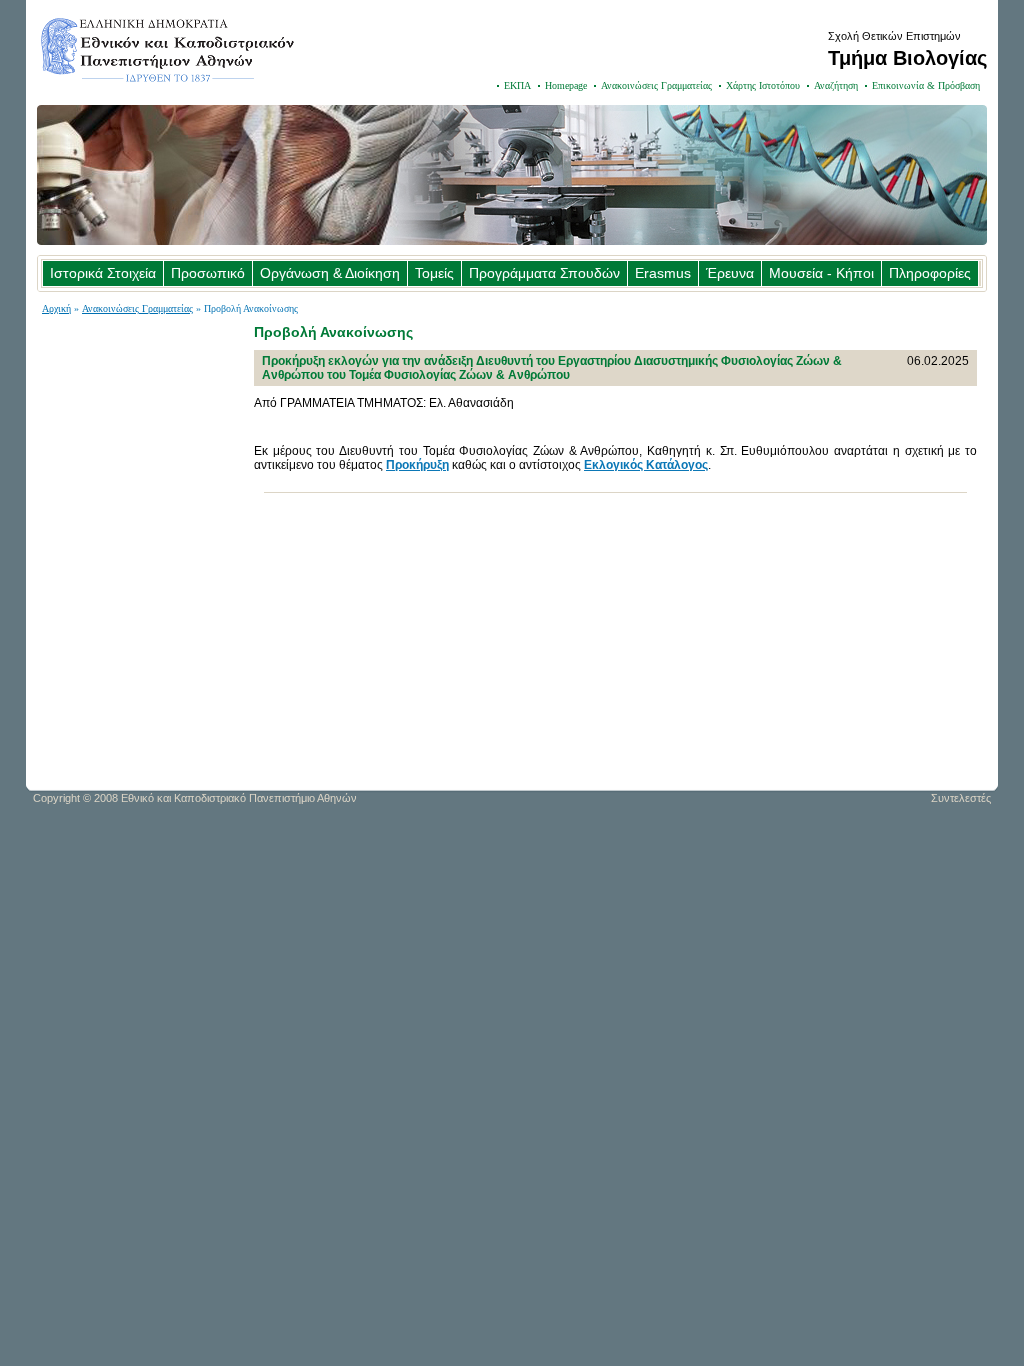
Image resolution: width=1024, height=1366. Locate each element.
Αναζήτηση (836, 85)
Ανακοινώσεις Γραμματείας (656, 85)
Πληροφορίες (930, 273)
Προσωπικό (208, 273)
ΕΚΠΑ (517, 85)
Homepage (566, 85)
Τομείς (434, 273)
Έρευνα (730, 273)
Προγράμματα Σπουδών (544, 273)
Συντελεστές (961, 798)
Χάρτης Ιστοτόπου (763, 85)
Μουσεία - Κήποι (821, 273)
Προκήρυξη (417, 465)
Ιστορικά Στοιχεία (103, 273)
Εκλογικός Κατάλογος (646, 465)
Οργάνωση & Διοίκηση (330, 273)
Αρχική (56, 308)
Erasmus (663, 273)
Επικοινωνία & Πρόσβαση (926, 85)
